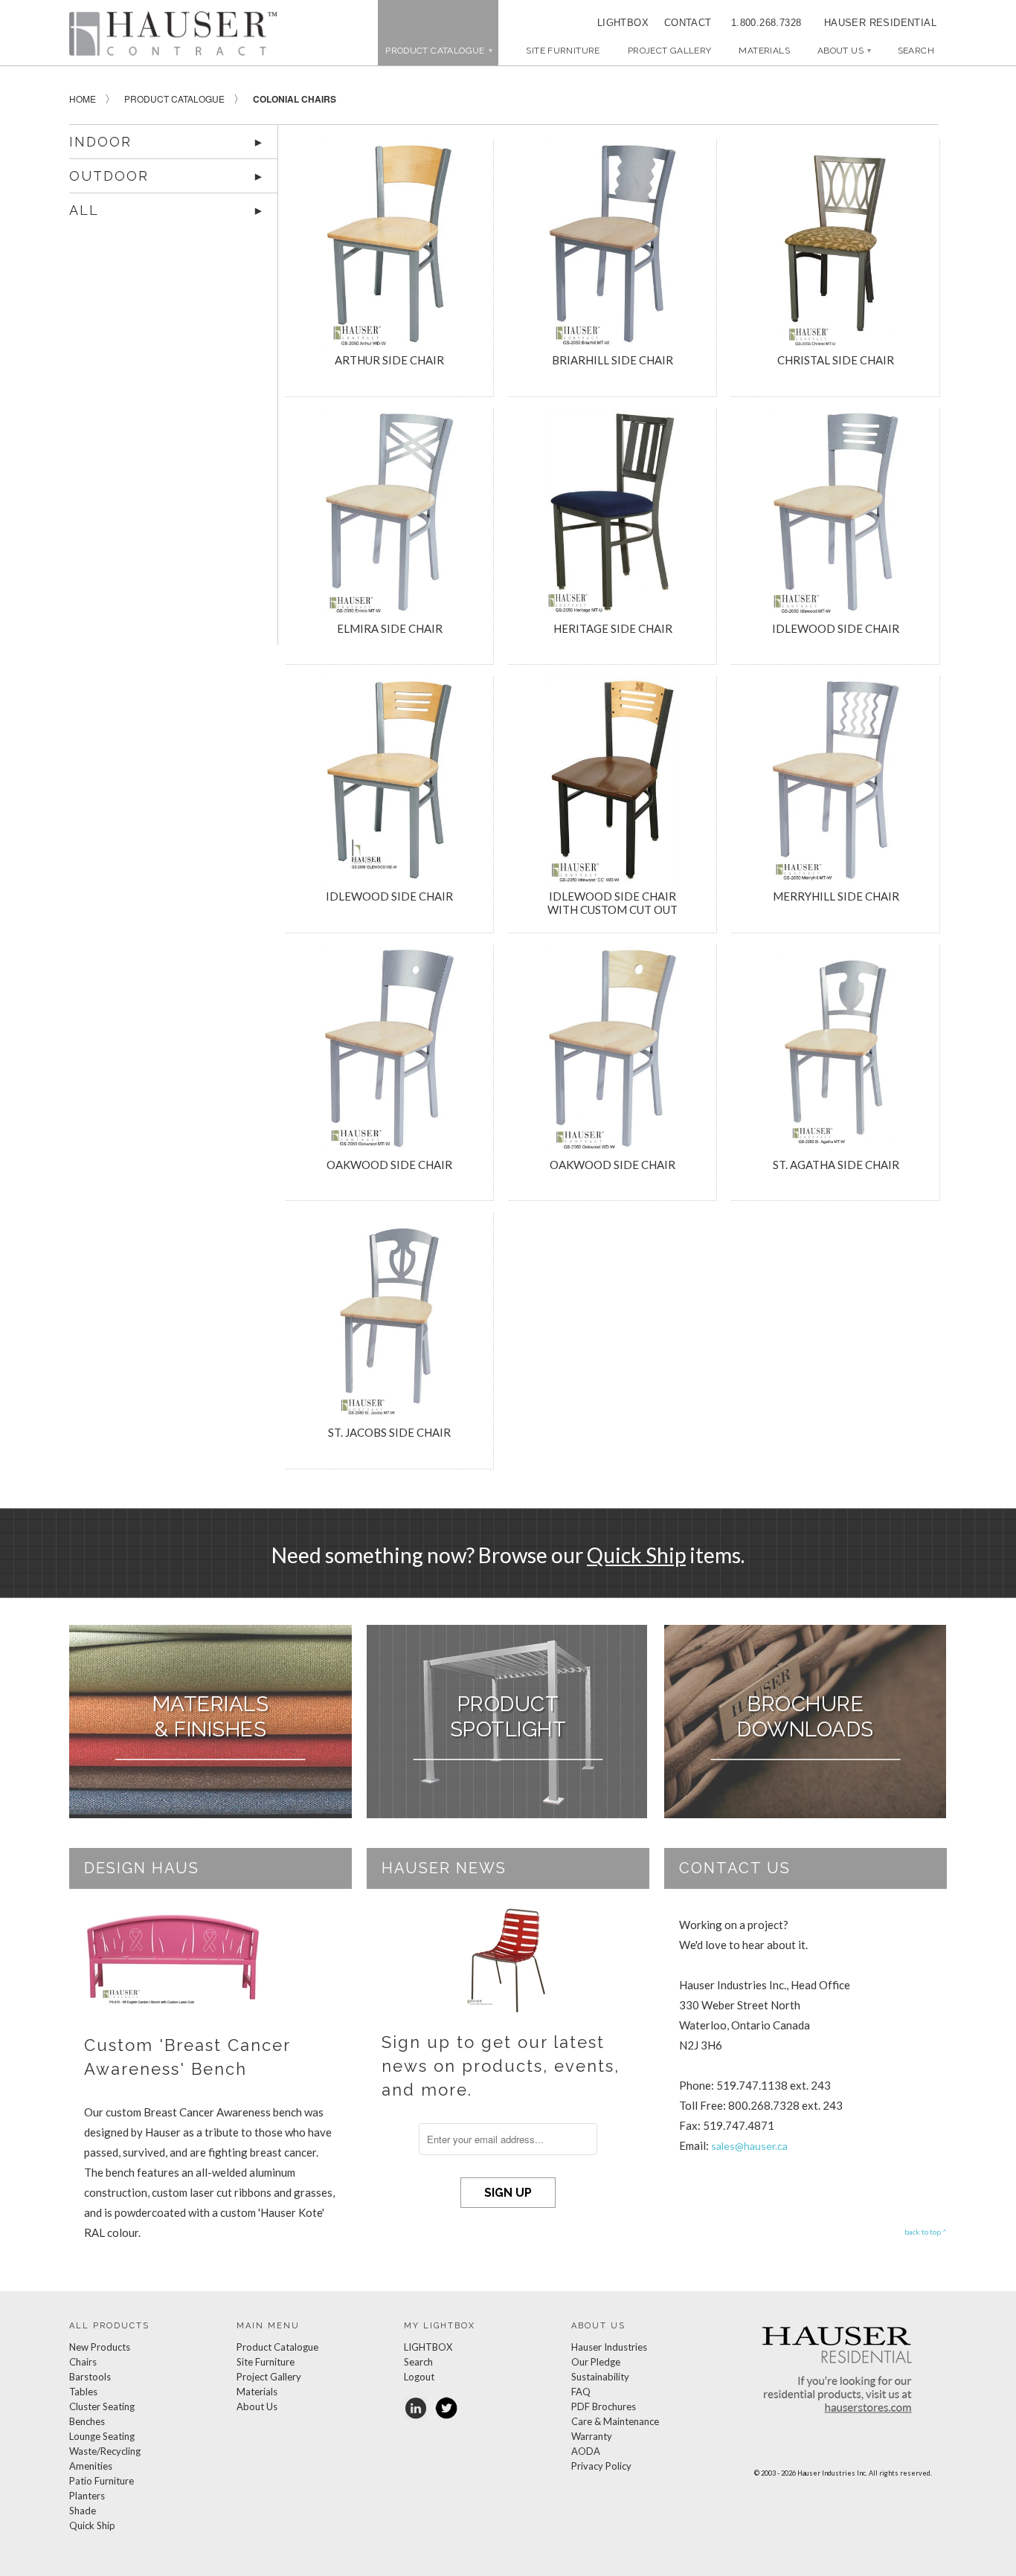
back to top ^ (926, 2232)
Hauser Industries (609, 2347)
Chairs (83, 2362)
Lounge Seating (102, 2436)
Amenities (91, 2466)
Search (418, 2362)
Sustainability (600, 2377)
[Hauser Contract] (173, 33)
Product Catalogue (277, 2347)
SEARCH (916, 51)
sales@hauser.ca (749, 2146)
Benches (87, 2421)
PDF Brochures (604, 2406)
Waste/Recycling (105, 2451)
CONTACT (683, 23)
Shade (83, 2511)
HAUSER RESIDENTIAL (880, 23)
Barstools (90, 2377)
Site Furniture (563, 51)
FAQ (581, 2392)
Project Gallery (670, 51)
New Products (100, 2347)
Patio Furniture (102, 2481)
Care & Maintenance (615, 2421)
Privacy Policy (601, 2466)
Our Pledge (596, 2362)
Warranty (592, 2436)
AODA (586, 2451)
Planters (87, 2496)
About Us (844, 51)
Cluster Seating (102, 2406)
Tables (83, 2392)
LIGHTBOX (623, 23)
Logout (419, 2377)
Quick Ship (636, 1555)
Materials (764, 51)
